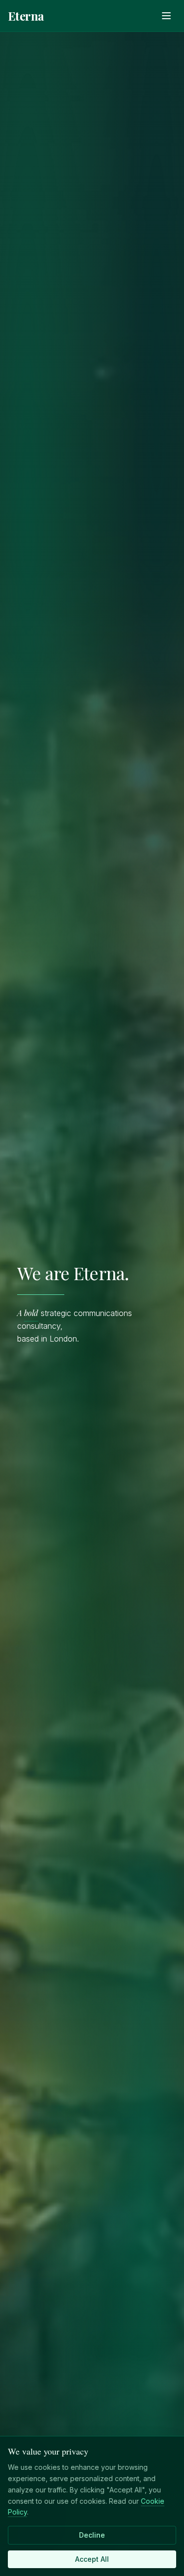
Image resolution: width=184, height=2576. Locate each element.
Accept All (92, 2559)
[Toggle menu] (166, 16)
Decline (92, 2535)
